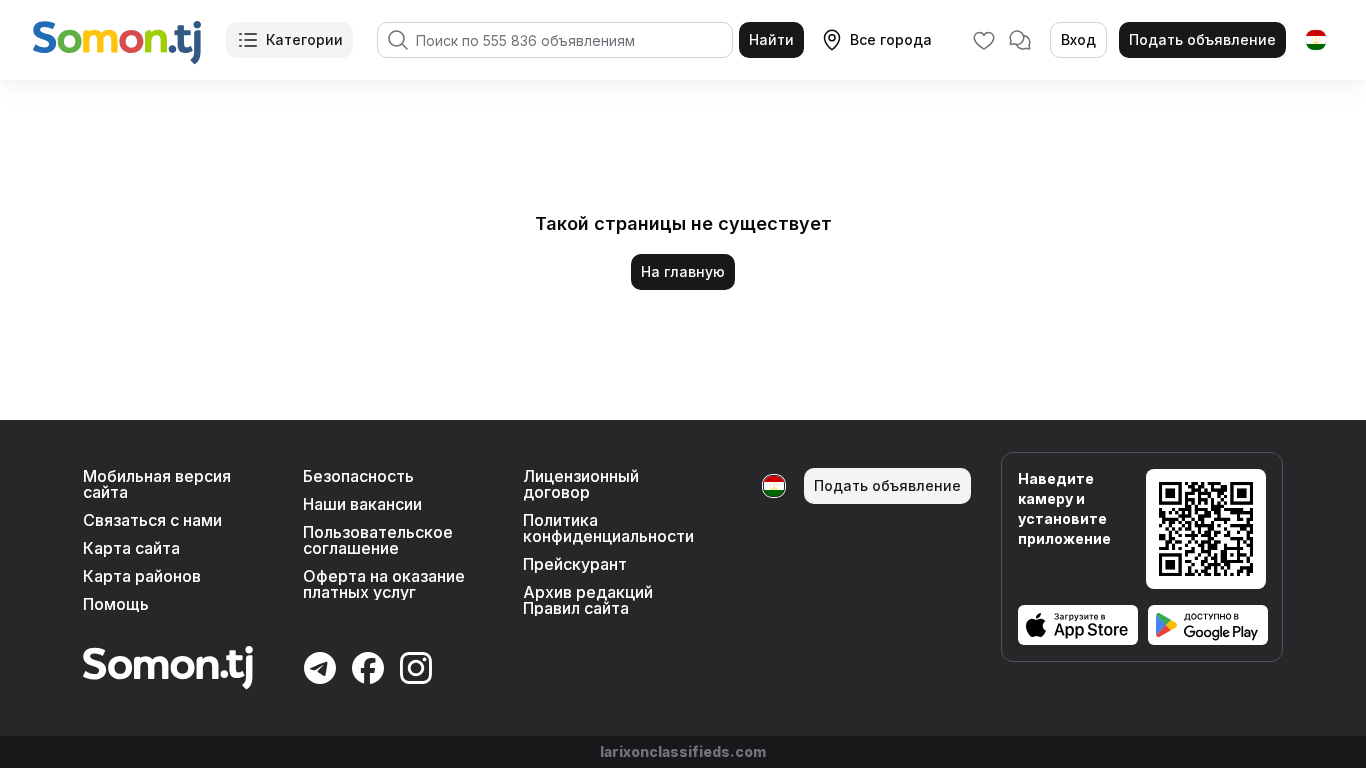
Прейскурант (575, 564)
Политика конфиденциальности (608, 528)
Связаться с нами (152, 520)
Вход (1078, 39)
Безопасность (358, 476)
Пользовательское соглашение (378, 540)
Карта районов (142, 576)
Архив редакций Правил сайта (588, 600)
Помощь (116, 604)
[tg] (1316, 40)
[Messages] (1020, 40)
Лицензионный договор (581, 484)
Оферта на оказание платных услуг (384, 584)
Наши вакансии (362, 504)
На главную (683, 271)
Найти (771, 39)
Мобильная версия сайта (157, 484)
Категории (304, 39)
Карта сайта (131, 548)
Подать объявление (1202, 39)
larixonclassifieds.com (683, 751)
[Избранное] (984, 40)
